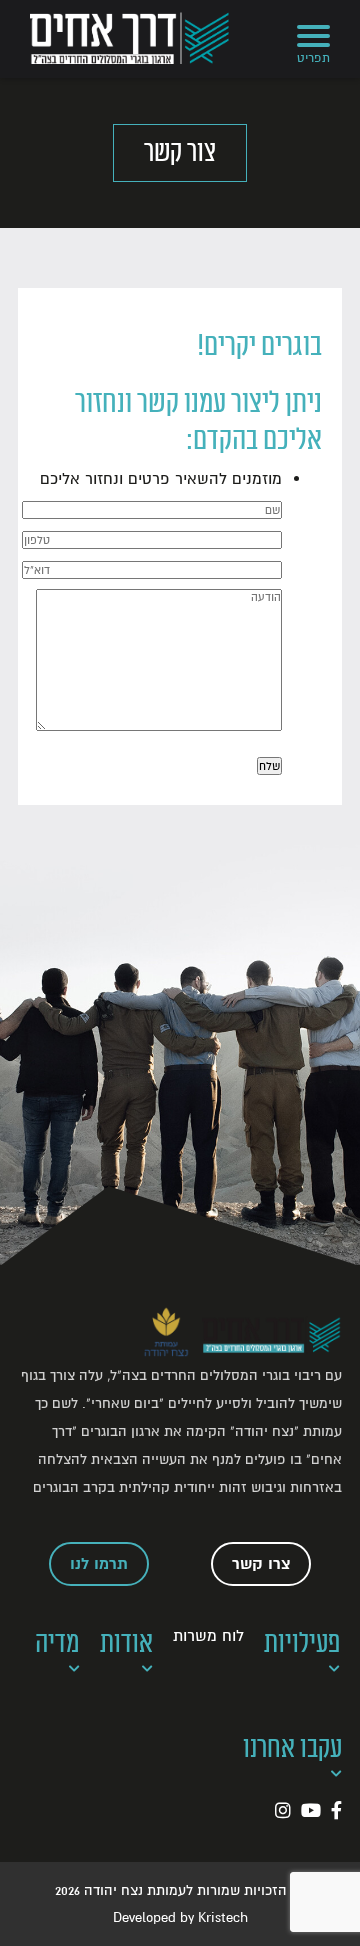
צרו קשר (261, 1564)
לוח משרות (208, 1636)
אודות (126, 1643)
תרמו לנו (99, 1564)
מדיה (57, 1643)
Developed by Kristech (180, 1917)
